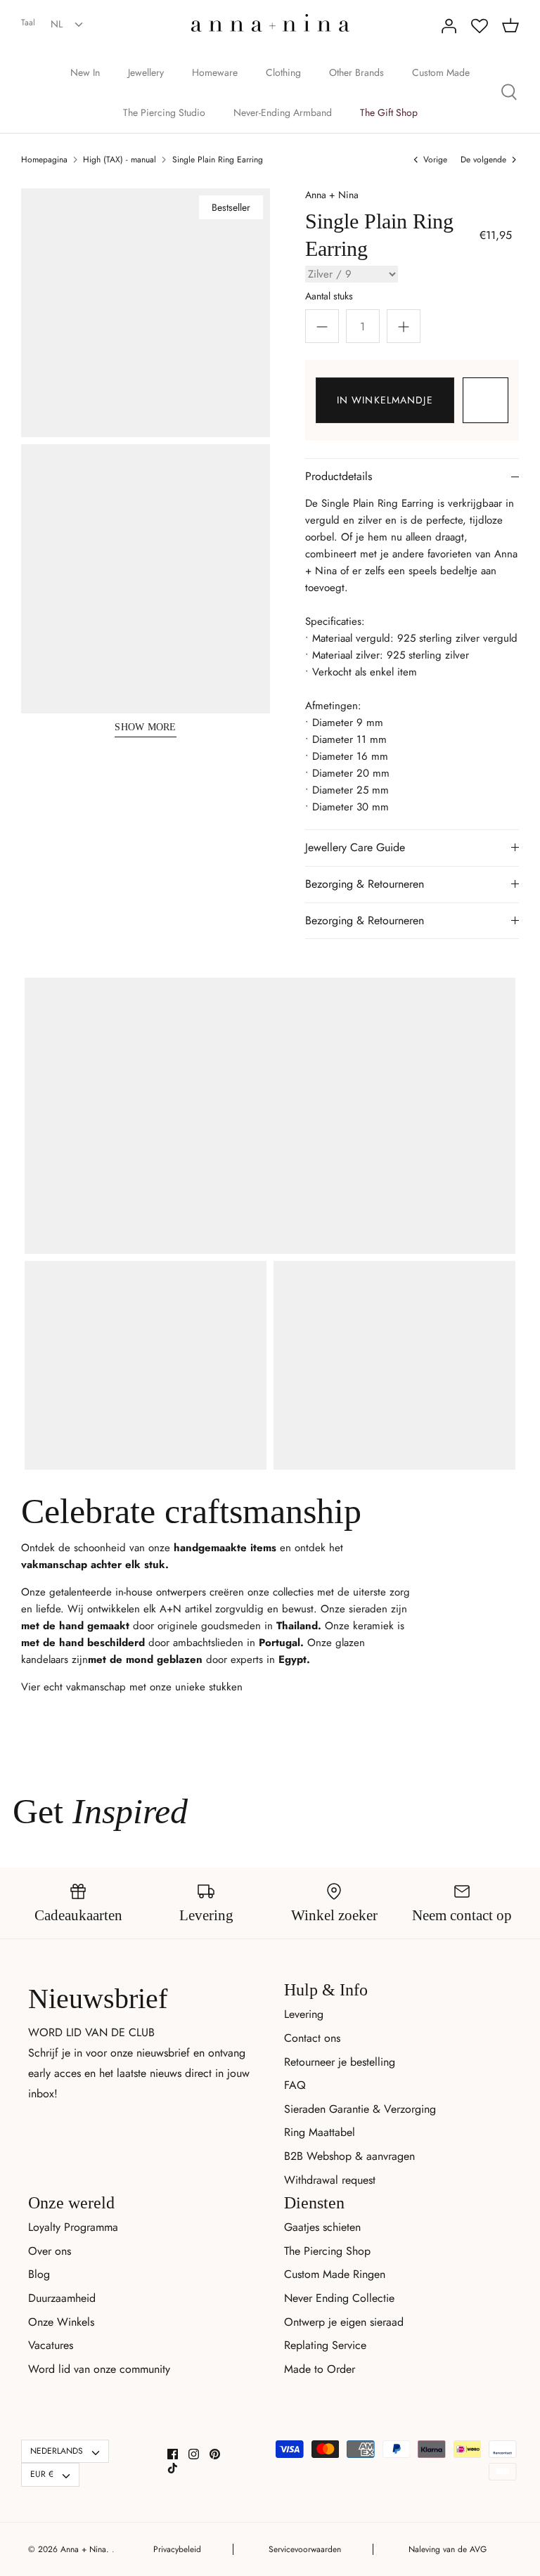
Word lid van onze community (99, 2369)
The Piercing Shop (327, 2251)
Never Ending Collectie (339, 2298)
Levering (304, 2014)
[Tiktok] (173, 2468)
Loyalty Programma (73, 2227)
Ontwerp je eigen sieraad (344, 2322)
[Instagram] (194, 2454)
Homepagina (44, 160)
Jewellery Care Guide (355, 847)
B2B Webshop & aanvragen (349, 2156)
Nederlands (57, 2451)
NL (57, 24)
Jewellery (146, 72)
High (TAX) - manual (120, 160)
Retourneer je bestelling (340, 2062)
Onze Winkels (61, 2322)
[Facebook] (173, 2454)
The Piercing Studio (164, 112)
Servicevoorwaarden (305, 2549)
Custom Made (441, 72)
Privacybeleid (177, 2549)
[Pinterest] (215, 2454)
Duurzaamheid (62, 2298)
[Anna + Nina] (270, 23)
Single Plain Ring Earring (218, 160)
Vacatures (51, 2345)
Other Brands (356, 72)
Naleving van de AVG (448, 2549)
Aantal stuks (329, 296)
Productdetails (339, 476)
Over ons (50, 2251)
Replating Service (325, 2345)
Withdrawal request (330, 2180)
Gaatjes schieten (322, 2227)
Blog (39, 2274)
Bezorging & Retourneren (365, 884)
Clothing (283, 72)
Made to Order (320, 2369)
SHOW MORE (146, 727)
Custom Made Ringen (335, 2274)
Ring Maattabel (320, 2132)
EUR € (42, 2474)
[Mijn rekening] (449, 26)
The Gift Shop (389, 112)
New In (85, 72)
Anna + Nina (332, 195)
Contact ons (312, 2038)
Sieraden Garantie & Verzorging (360, 2109)
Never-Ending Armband (283, 112)
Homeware (215, 72)
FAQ (295, 2085)
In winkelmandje (385, 400)
